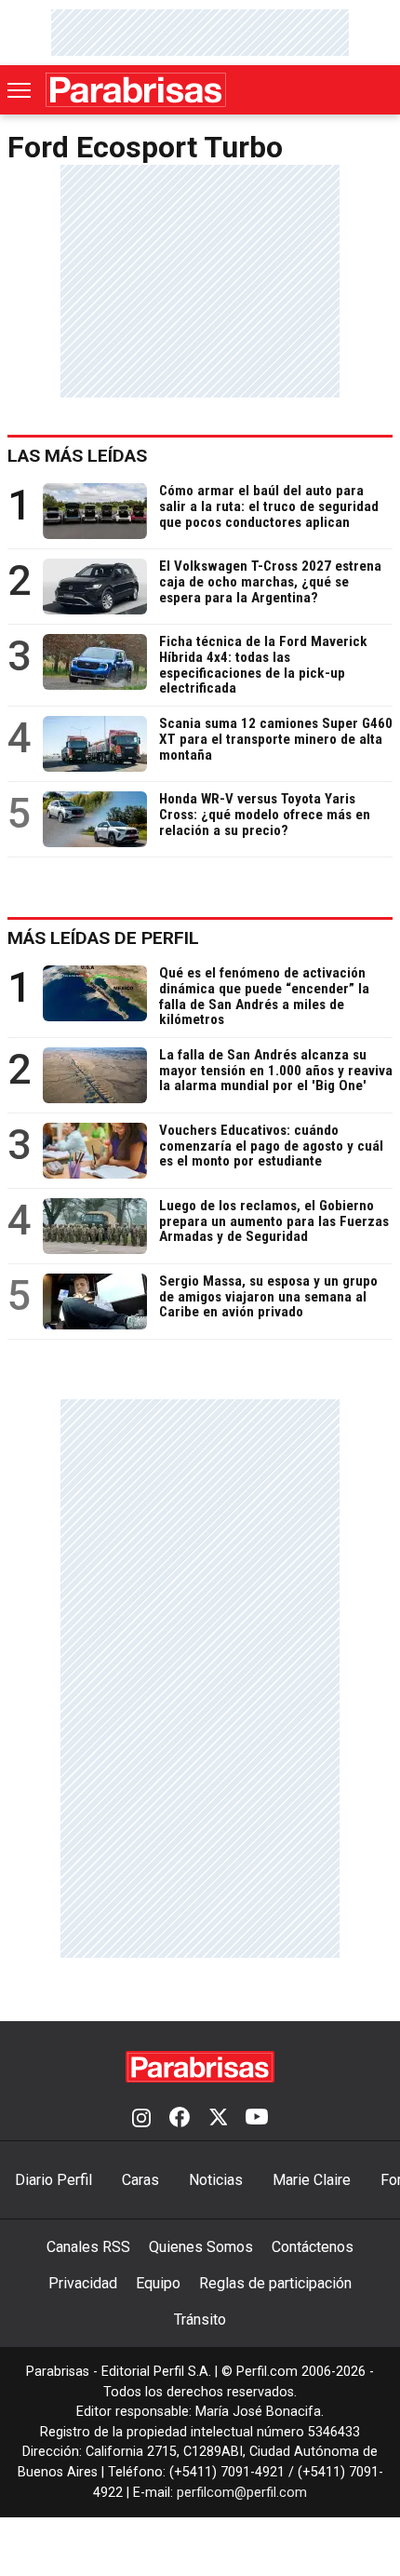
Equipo (158, 2283)
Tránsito (200, 2320)
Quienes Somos (201, 2247)
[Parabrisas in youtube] (257, 2119)
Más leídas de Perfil (103, 938)
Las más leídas (77, 456)
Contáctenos (313, 2247)
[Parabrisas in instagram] (141, 2119)
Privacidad (83, 2283)
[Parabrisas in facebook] (180, 2119)
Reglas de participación (275, 2283)
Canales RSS (88, 2247)
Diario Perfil (53, 2180)
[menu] (20, 90)
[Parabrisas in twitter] (218, 2119)
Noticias (216, 2180)
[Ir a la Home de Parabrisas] (136, 90)
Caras (140, 2180)
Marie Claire (312, 2180)
